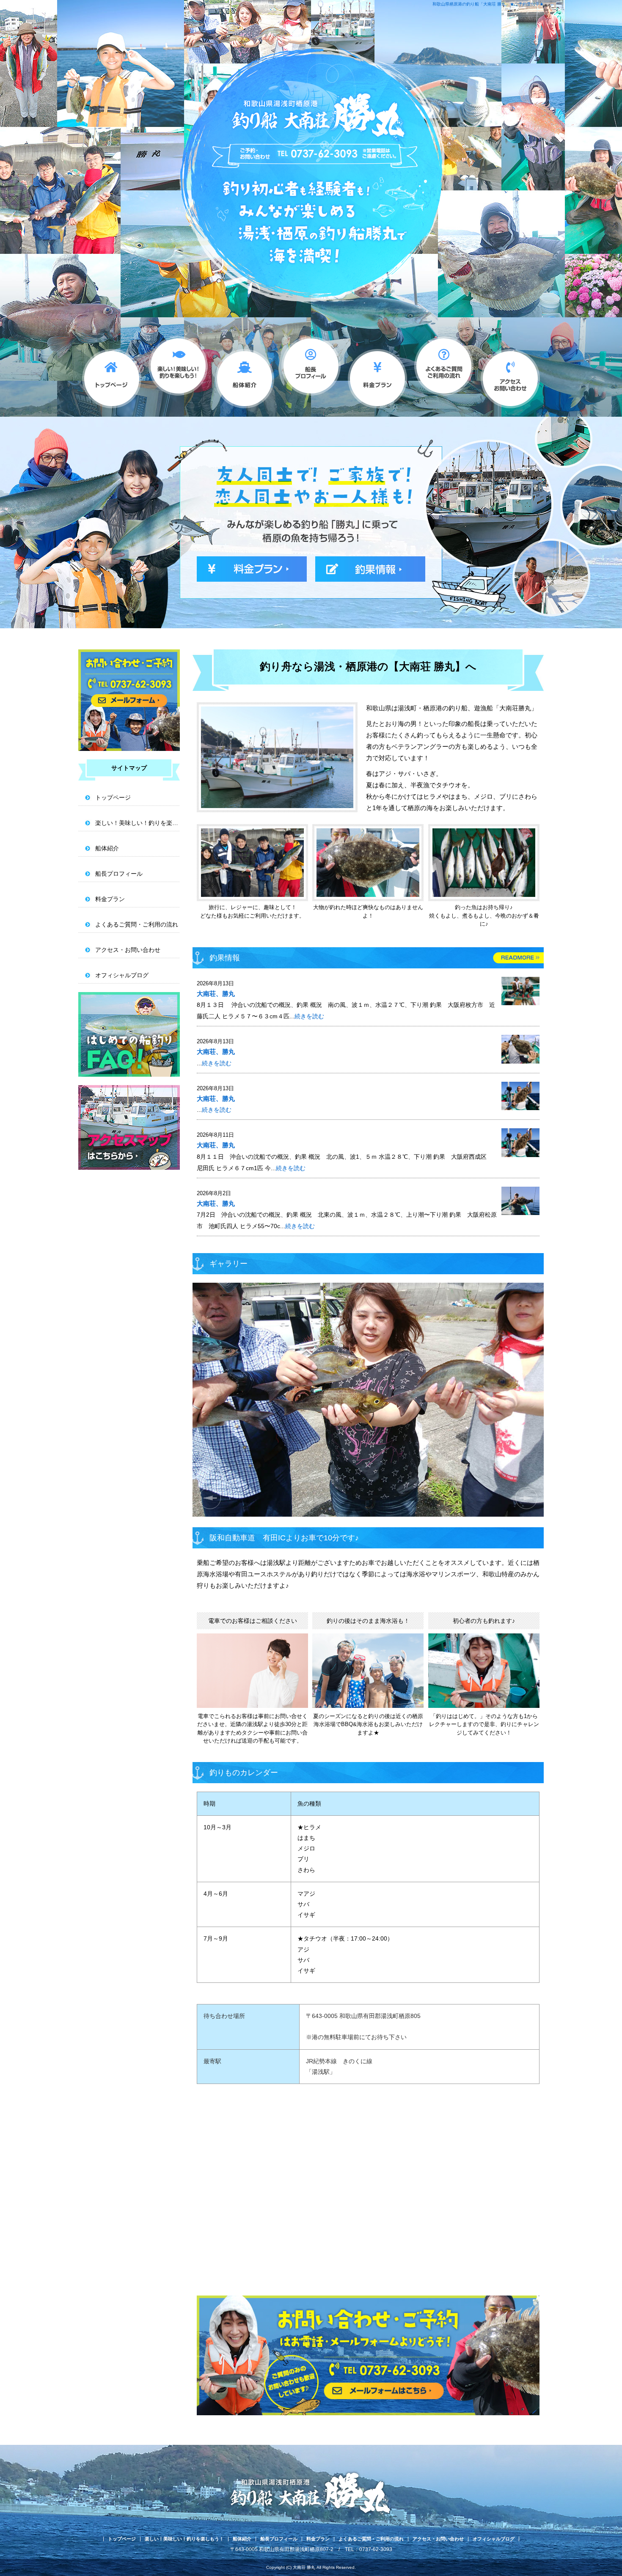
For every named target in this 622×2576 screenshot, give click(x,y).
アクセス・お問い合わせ (510, 374)
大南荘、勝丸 (216, 994)
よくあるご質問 (129, 1034)
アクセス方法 (129, 1127)
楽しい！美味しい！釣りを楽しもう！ (178, 374)
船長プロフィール (311, 374)
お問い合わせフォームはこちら (129, 700)
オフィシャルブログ (122, 975)
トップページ (111, 374)
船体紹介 (244, 374)
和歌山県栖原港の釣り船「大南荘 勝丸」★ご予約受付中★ (488, 4)
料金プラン (377, 374)
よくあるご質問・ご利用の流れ (444, 374)
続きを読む (309, 1016)
